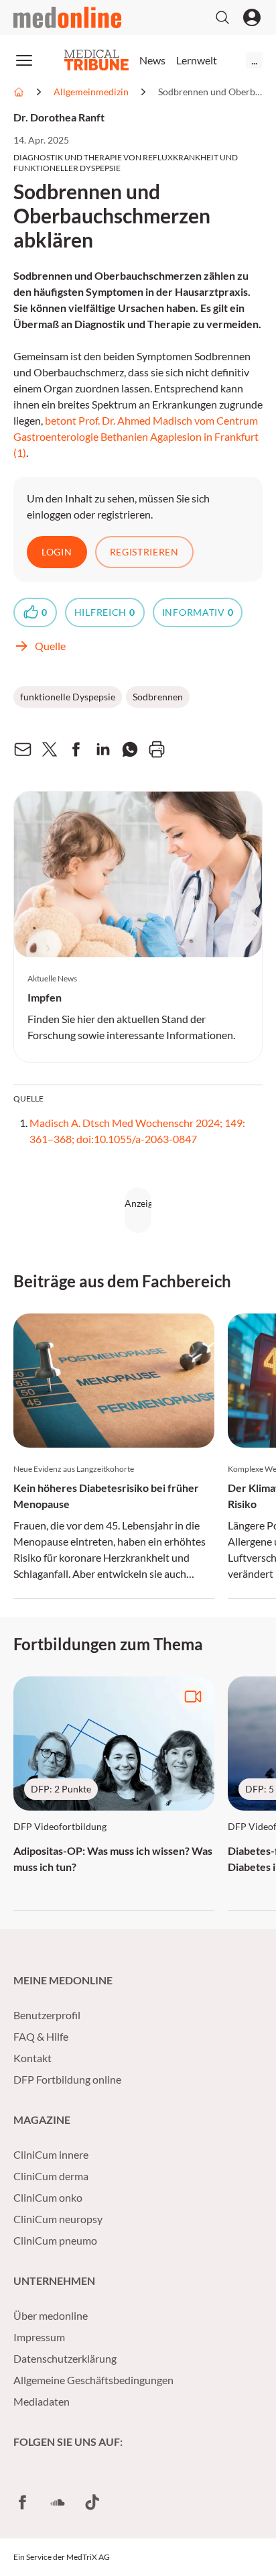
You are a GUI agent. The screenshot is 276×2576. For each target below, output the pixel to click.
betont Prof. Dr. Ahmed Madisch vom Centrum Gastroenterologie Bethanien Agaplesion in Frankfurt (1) (136, 436)
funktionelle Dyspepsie (68, 697)
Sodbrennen (158, 697)
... (254, 60)
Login (57, 552)
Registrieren (144, 552)
